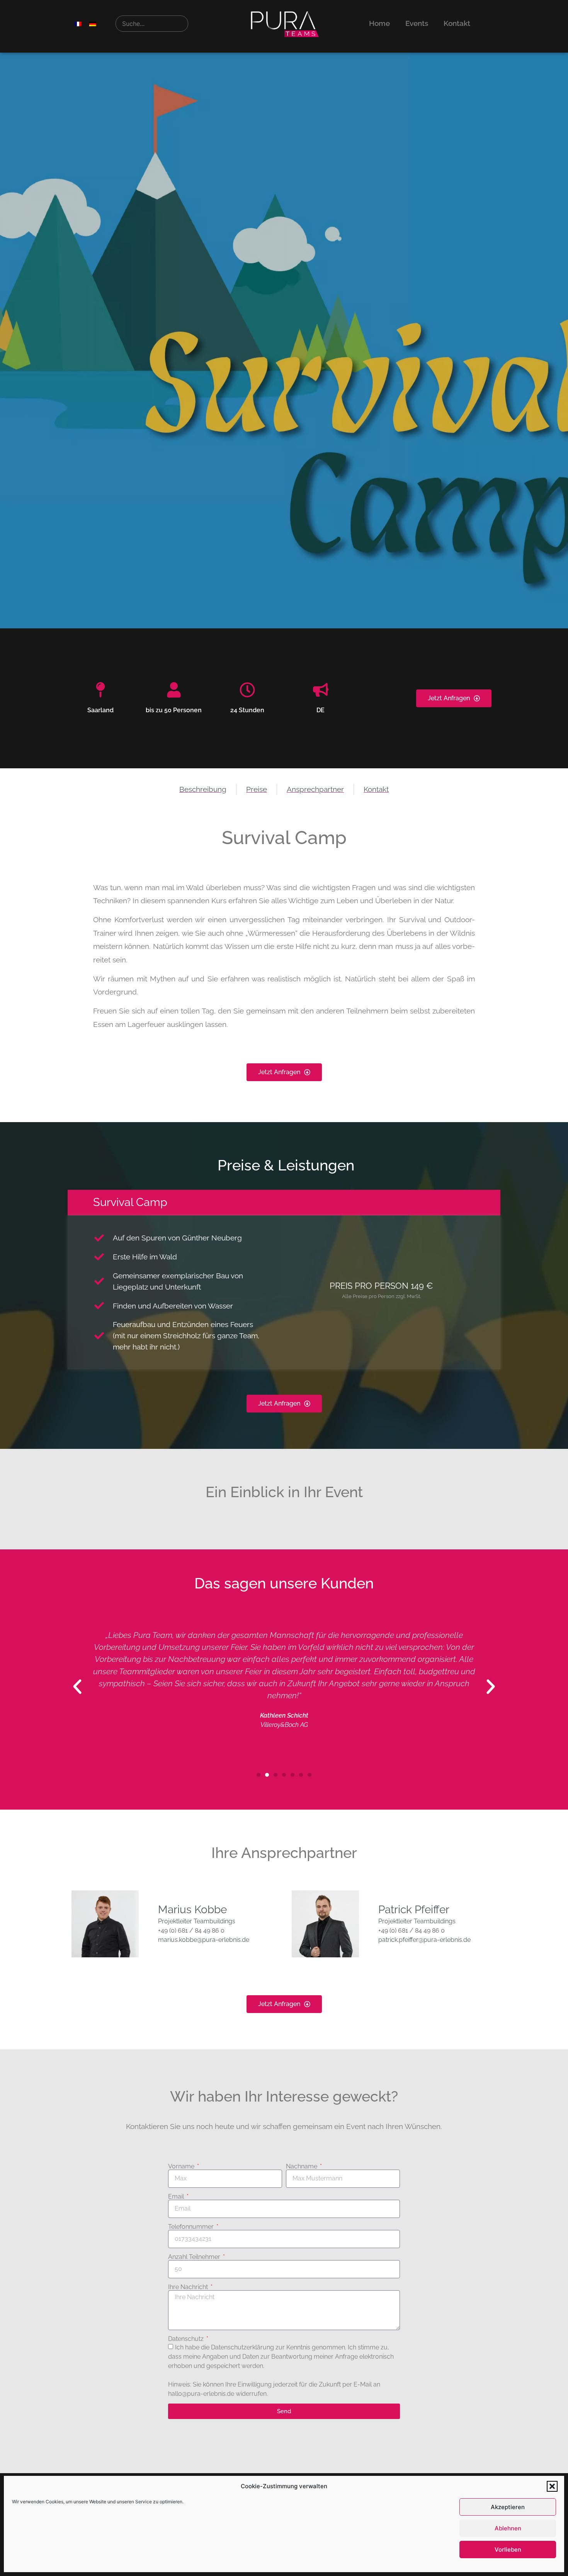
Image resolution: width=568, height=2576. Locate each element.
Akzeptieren (508, 2507)
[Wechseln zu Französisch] (78, 23)
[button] (552, 2486)
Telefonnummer (192, 2227)
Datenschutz (187, 2339)
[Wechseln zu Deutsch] (93, 23)
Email (177, 2197)
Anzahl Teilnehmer (195, 2257)
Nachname (302, 2167)
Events (417, 23)
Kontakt (457, 23)
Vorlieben (508, 2550)
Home (379, 23)
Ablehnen (508, 2528)
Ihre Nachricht (189, 2287)
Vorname (182, 2167)
